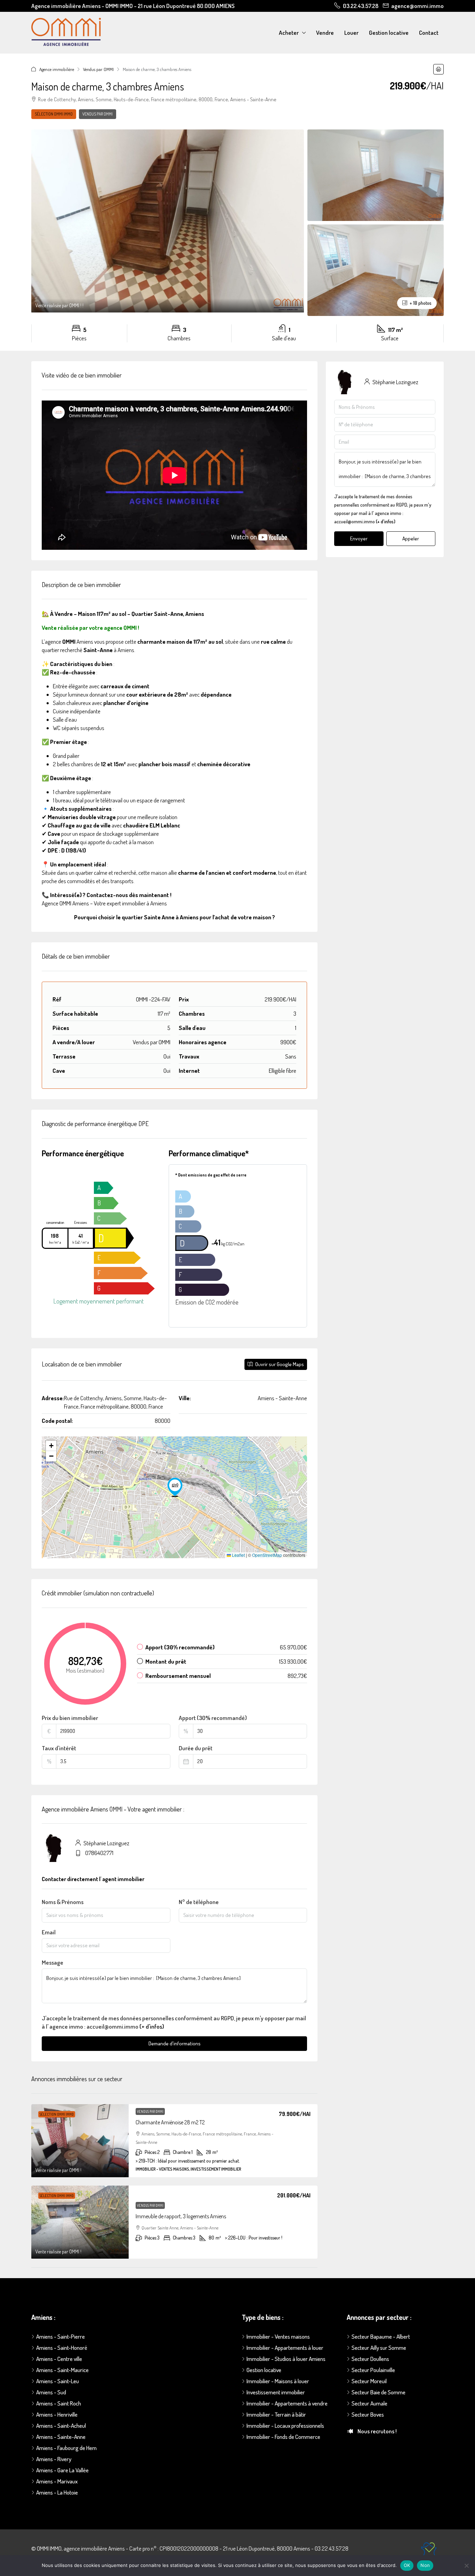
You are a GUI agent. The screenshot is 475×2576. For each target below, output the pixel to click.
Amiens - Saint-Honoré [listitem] (62, 2348)
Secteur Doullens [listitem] (370, 2359)
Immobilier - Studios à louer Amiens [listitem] (286, 2359)
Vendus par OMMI (98, 69)
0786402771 (99, 1853)
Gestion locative (389, 33)
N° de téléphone (199, 1902)
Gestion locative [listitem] (264, 2370)
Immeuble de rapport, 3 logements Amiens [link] (181, 2216)
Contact (429, 33)
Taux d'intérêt (59, 1748)
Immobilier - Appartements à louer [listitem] (285, 2348)
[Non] (466, 2566)
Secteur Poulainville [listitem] (373, 2370)
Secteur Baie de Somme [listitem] (379, 2392)
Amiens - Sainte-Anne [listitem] (61, 2437)
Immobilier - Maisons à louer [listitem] (278, 2381)
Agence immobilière (57, 69)
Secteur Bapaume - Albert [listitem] (381, 2336)
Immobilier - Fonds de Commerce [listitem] (283, 2437)
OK (407, 2565)
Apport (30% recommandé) (213, 1718)
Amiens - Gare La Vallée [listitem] (62, 2470)
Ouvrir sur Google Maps (279, 1364)
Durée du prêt (196, 1748)
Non (425, 2565)
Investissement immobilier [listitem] (276, 2392)
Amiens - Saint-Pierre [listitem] (61, 2336)
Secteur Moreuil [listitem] (369, 2381)
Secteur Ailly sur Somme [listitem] (379, 2348)
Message (53, 1962)
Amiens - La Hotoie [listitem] (57, 2492)
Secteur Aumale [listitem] (369, 2403)
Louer (351, 33)
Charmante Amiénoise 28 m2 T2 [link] (170, 2122)
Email (49, 1932)
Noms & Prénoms (63, 1902)
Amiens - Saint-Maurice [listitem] (62, 2370)
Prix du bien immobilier (70, 1718)
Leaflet (238, 1555)
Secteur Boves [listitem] (368, 2414)
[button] (438, 69)
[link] (80, 2141)
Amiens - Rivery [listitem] (54, 2459)
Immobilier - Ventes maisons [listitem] (278, 2336)
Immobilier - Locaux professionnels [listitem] (285, 2426)
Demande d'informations (175, 2043)
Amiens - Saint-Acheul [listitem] (61, 2426)
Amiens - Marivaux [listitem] (57, 2481)
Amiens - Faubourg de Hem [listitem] (66, 2448)
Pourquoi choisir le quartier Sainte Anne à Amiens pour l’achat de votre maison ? (175, 917)
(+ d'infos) (152, 2026)
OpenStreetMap (267, 1555)
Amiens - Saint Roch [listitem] (59, 2403)
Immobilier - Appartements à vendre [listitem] (287, 2403)
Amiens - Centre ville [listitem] (59, 2359)
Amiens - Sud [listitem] (51, 2392)
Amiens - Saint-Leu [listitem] (58, 2381)
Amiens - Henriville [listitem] (57, 2414)
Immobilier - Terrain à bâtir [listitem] (276, 2414)
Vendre (325, 33)
